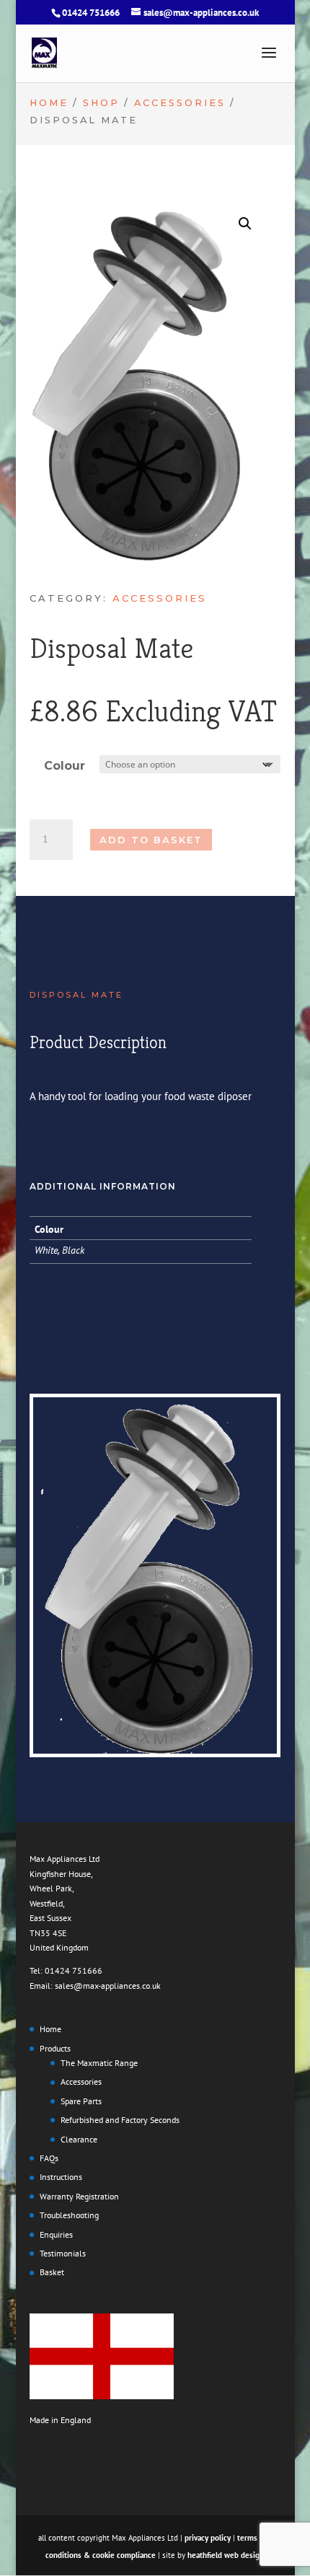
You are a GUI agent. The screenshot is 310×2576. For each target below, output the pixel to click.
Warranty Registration (79, 2196)
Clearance (79, 2139)
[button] (245, 224)
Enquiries (56, 2234)
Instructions (61, 2177)
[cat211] (155, 1750)
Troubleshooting (69, 2215)
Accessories (180, 103)
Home (49, 103)
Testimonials (63, 2253)
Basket (52, 2272)
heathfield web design (226, 2555)
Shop (101, 103)
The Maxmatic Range (99, 2063)
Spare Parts (81, 2101)
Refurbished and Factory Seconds (120, 2120)
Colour (65, 766)
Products (55, 2048)
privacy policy (208, 2538)
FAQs (49, 2158)
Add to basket (151, 840)
